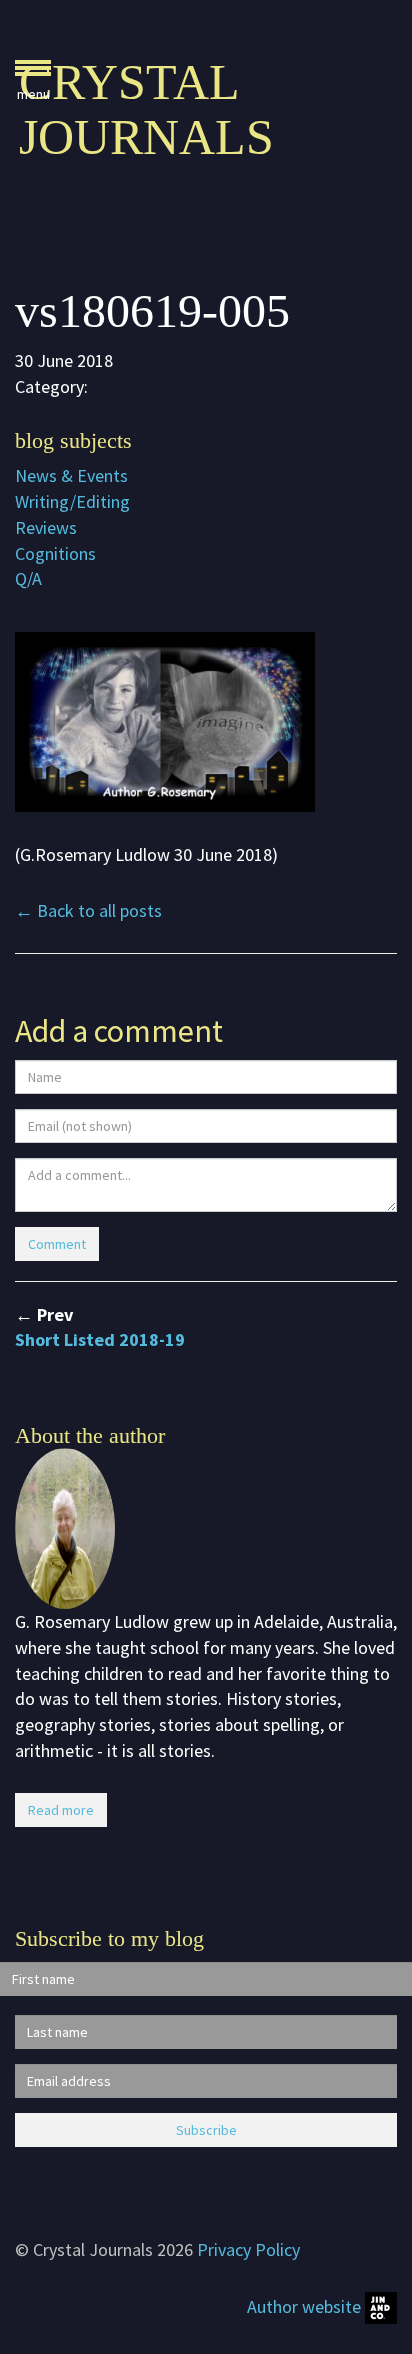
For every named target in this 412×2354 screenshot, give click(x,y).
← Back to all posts (88, 910)
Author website (306, 2306)
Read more (61, 1810)
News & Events (71, 475)
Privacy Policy (248, 2249)
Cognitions (55, 553)
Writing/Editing (72, 501)
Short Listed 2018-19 (100, 1339)
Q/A (28, 578)
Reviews (46, 527)
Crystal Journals (146, 109)
